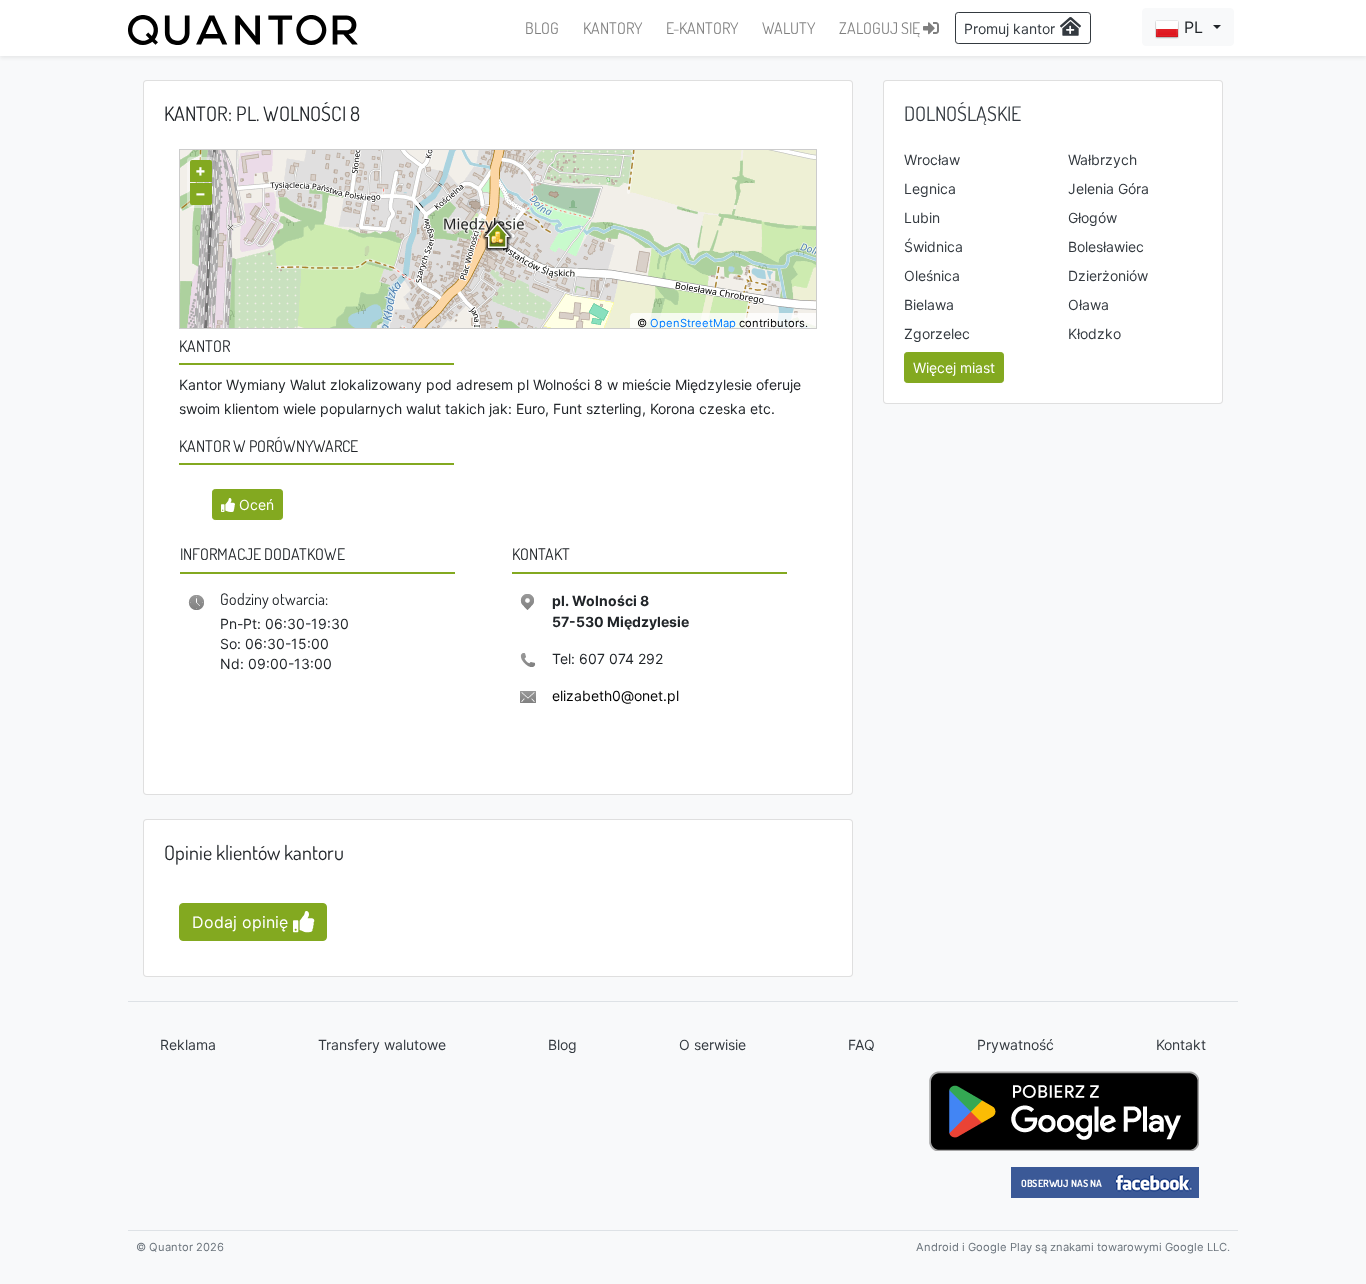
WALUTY (788, 28)
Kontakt (1181, 1044)
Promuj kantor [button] (1011, 28)
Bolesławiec (1106, 246)
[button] (1188, 27)
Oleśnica (932, 275)
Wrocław (932, 159)
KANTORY (612, 28)
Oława (1088, 304)
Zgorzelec (937, 333)
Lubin (922, 217)
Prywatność (1015, 1044)
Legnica (930, 188)
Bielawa (929, 304)
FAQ (861, 1044)
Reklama (188, 1044)
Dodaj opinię (242, 922)
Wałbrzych (1102, 159)
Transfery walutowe (382, 1044)
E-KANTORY (702, 28)
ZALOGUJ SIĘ (881, 28)
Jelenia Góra (1108, 188)
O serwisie (712, 1044)
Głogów (1092, 217)
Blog (562, 1044)
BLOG (542, 28)
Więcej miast (954, 367)
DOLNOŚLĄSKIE (962, 113)
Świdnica (933, 246)
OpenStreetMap (693, 323)
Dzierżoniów (1108, 275)
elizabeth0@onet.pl (615, 695)
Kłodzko (1094, 333)
